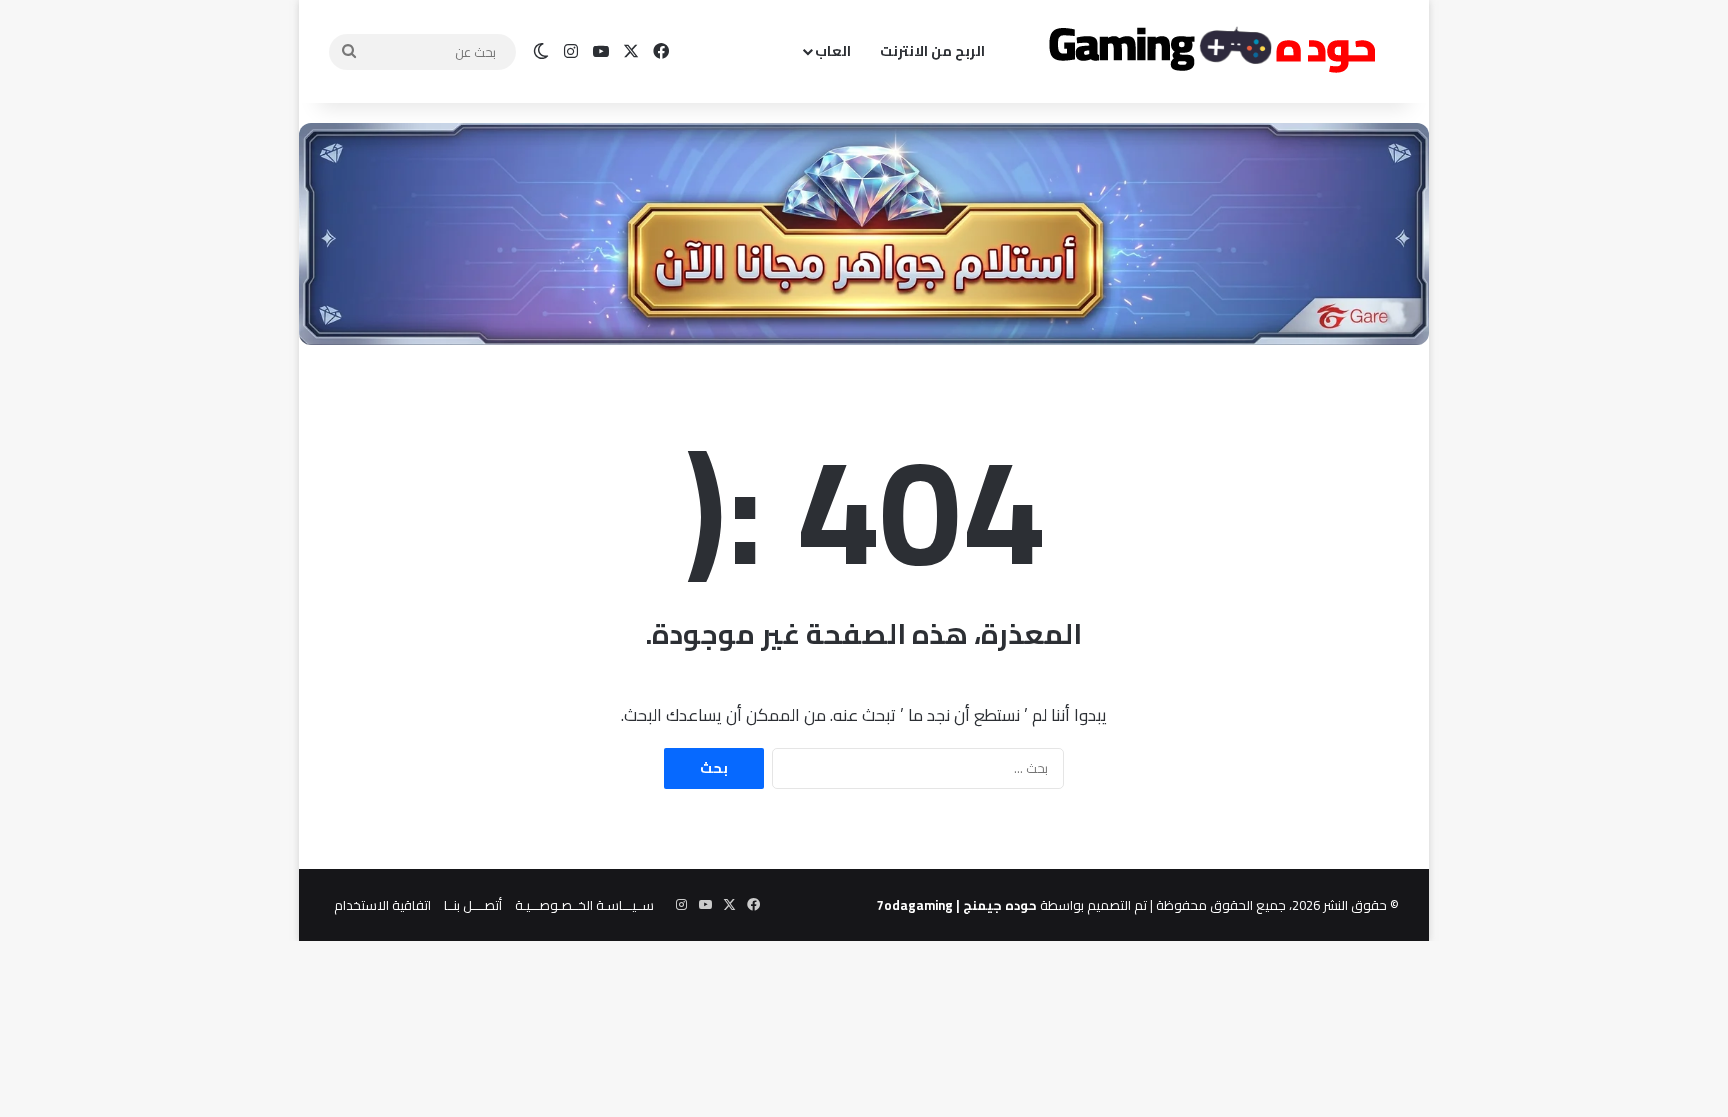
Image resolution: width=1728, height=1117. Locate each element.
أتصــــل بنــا (473, 905)
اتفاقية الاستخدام (382, 905)
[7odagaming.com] (1209, 52)
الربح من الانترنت (932, 51)
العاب (833, 51)
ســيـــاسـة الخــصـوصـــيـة (584, 905)
